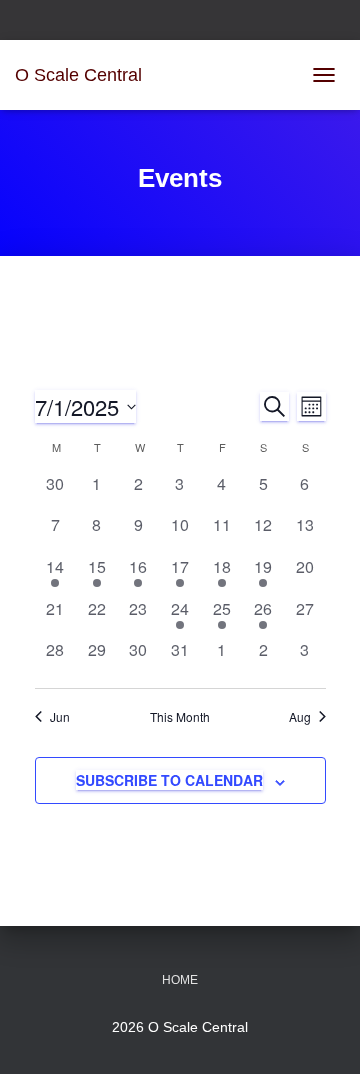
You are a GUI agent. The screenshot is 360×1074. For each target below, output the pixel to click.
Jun (60, 717)
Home (180, 980)
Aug (300, 717)
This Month (180, 717)
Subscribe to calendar (169, 780)
